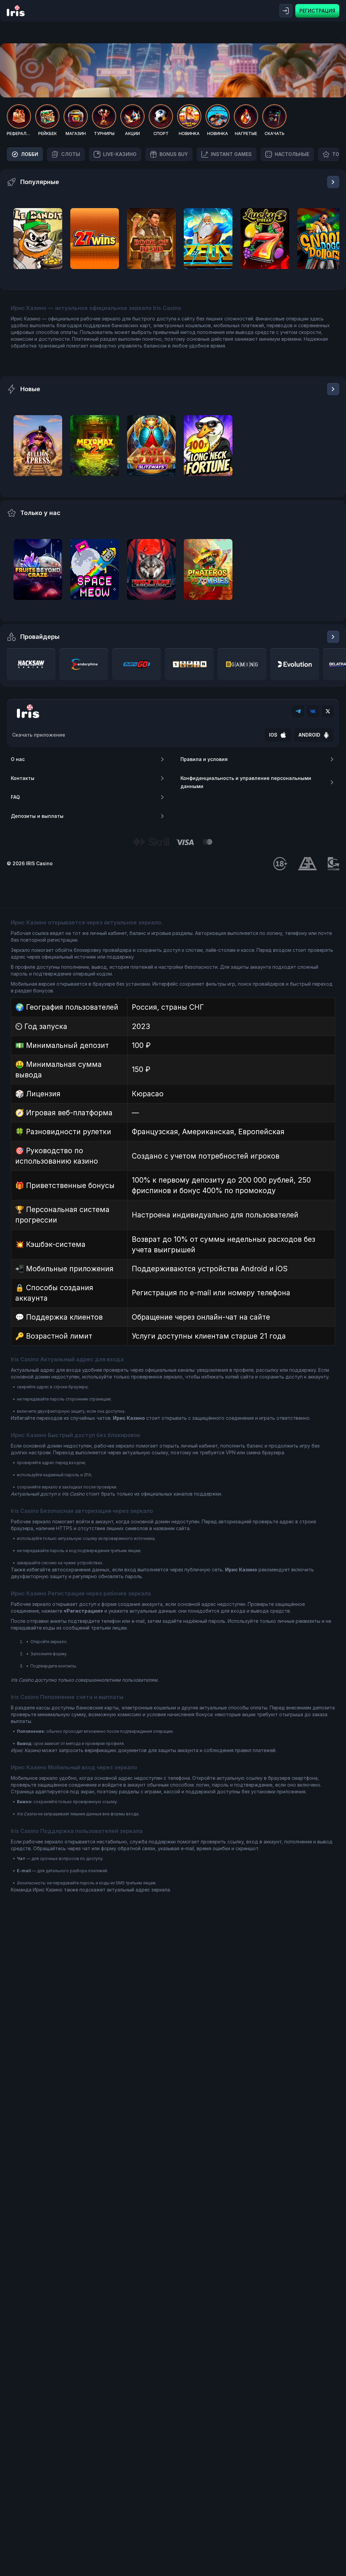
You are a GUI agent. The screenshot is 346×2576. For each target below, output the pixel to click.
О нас (18, 759)
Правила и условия (204, 759)
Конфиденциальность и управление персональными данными (246, 782)
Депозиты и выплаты (37, 816)
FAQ (15, 797)
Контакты (23, 778)
